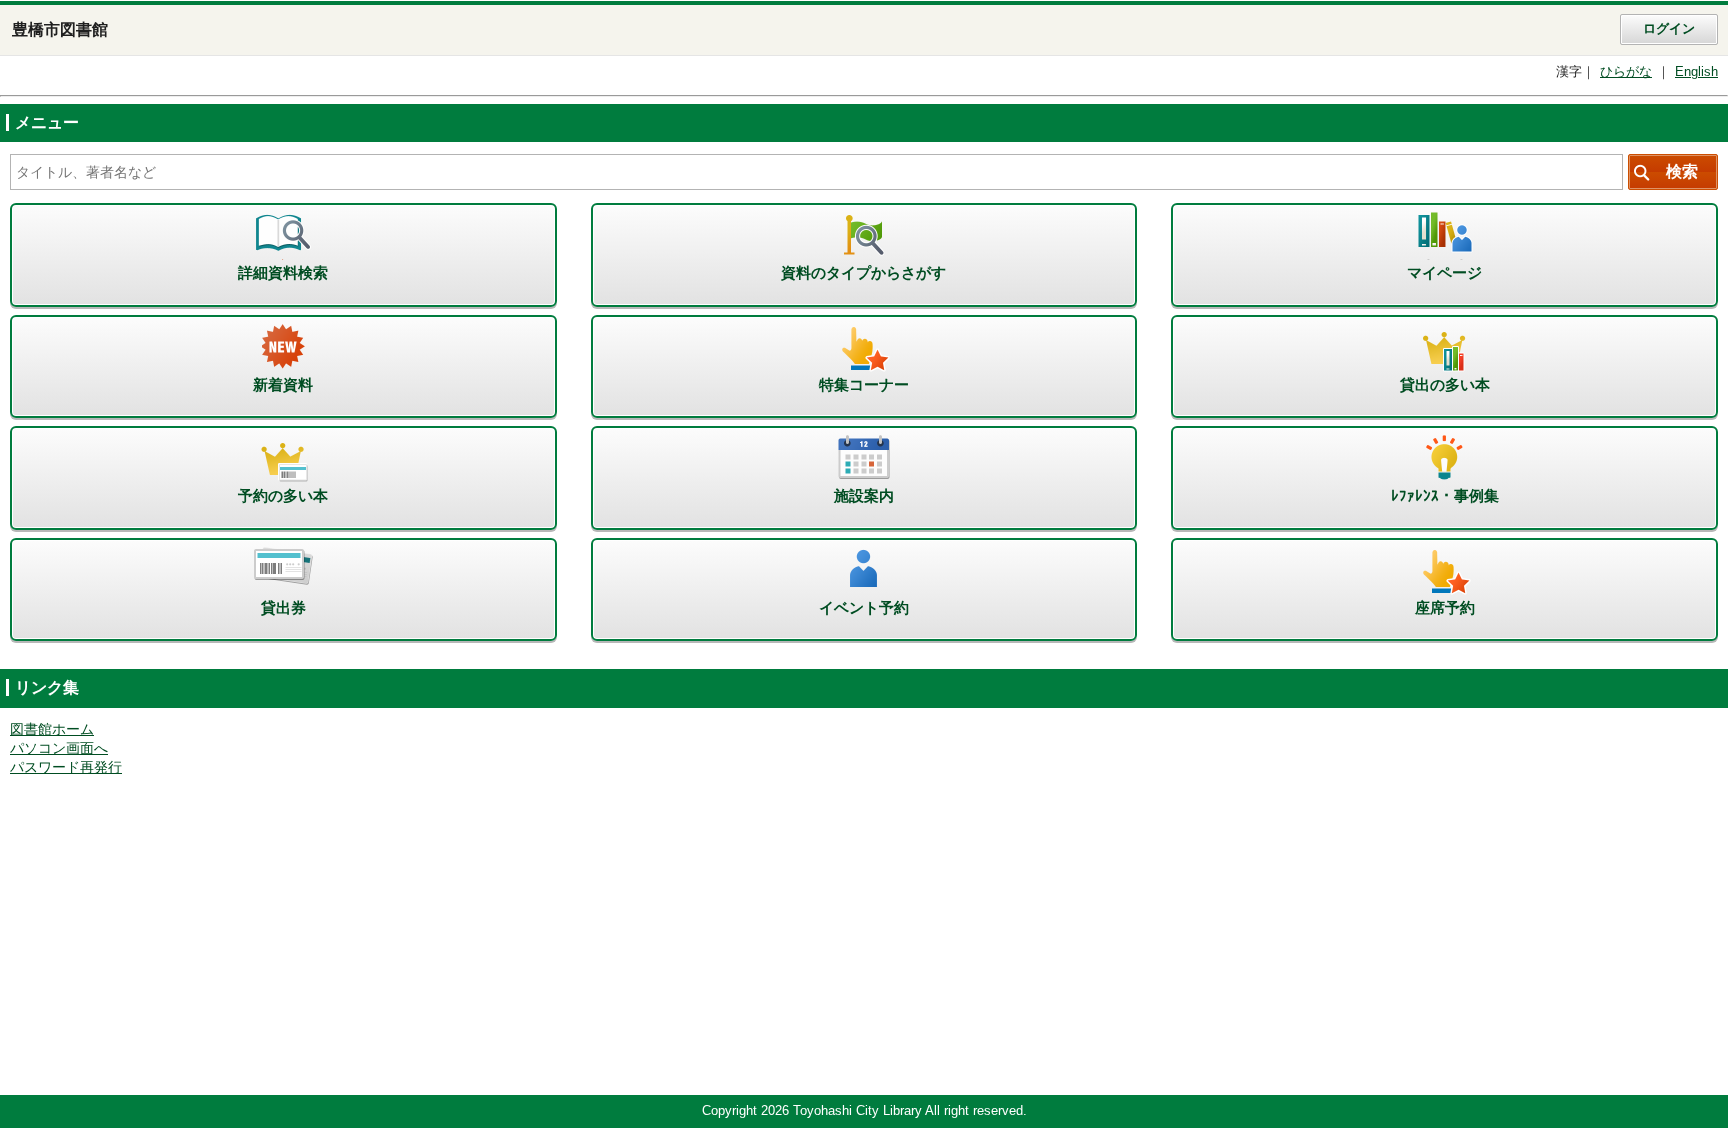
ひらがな (1626, 72)
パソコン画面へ (59, 748)
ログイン (1669, 29)
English (1696, 72)
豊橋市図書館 (60, 29)
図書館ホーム (52, 729)
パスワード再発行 (66, 767)
